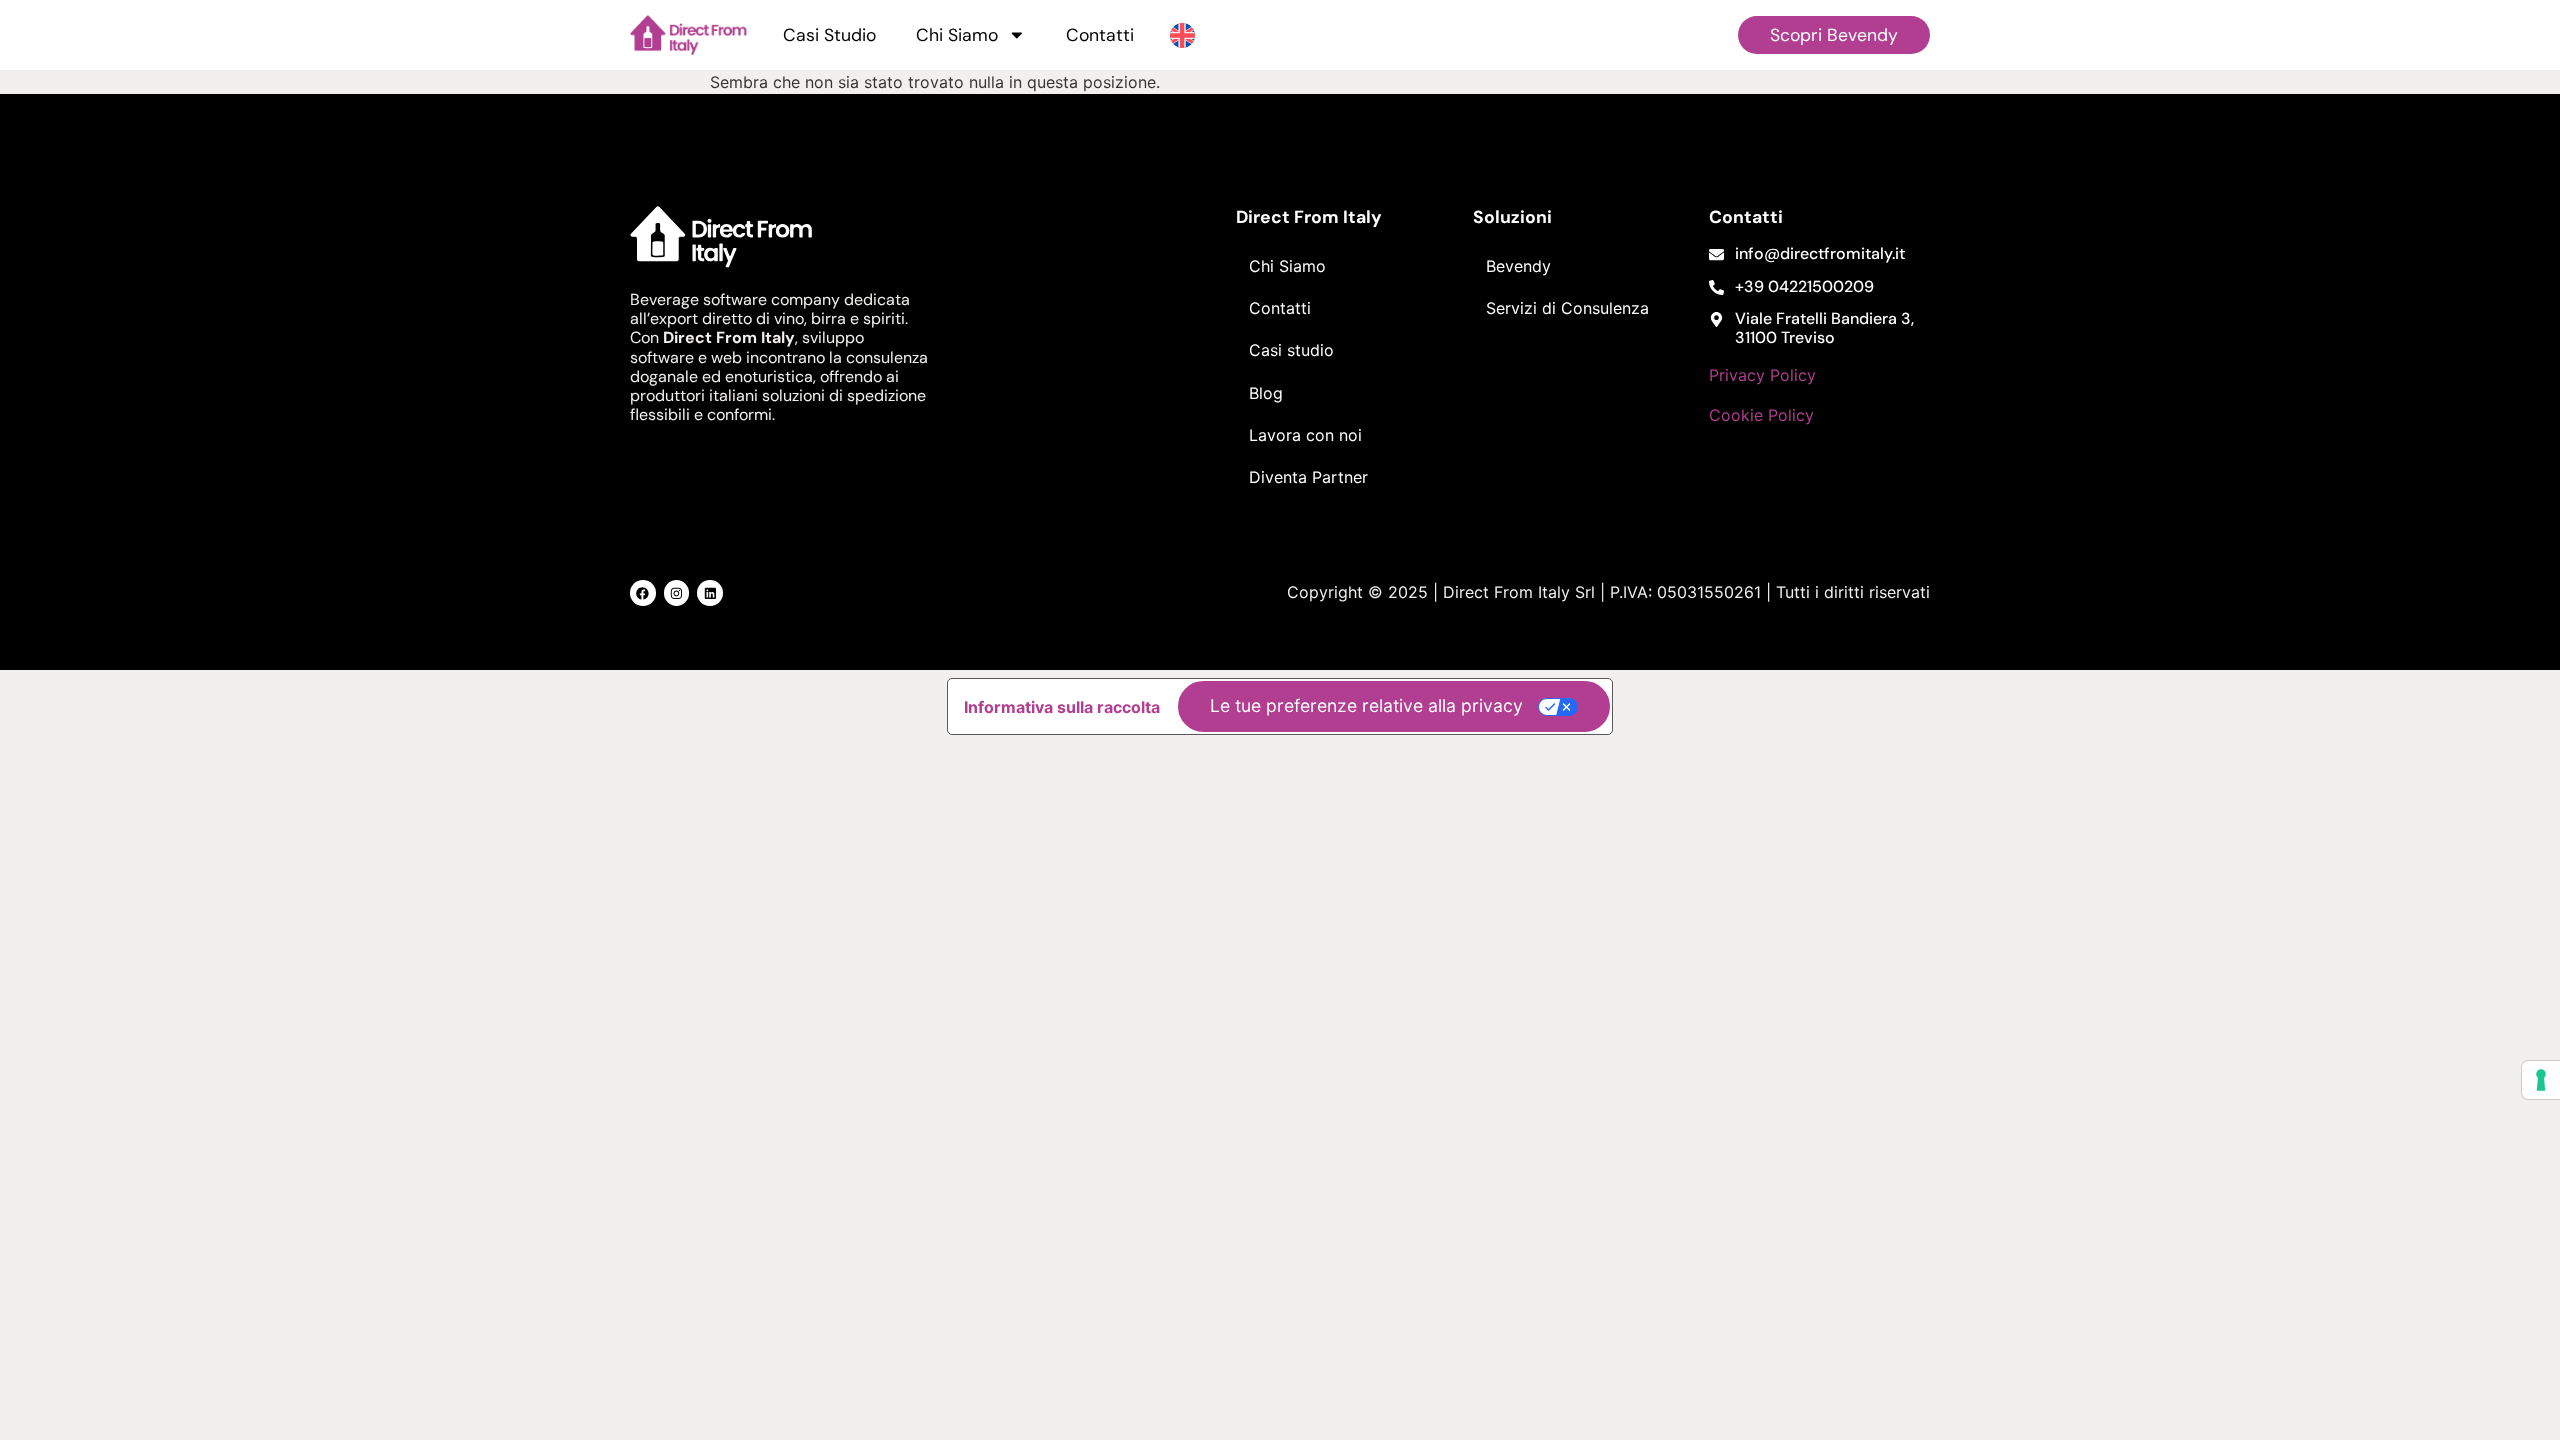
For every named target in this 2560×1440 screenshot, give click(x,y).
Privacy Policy (1762, 375)
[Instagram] (677, 593)
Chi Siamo (957, 35)
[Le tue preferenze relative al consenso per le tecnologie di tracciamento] (2541, 1080)
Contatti (1100, 35)
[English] (1182, 34)
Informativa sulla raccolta (1062, 707)
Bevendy (1518, 266)
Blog (1266, 393)
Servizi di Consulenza (1567, 308)
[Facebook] (643, 593)
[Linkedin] (710, 593)
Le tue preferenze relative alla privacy (1366, 705)
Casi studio (1291, 350)
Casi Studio (829, 35)
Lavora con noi (1305, 435)
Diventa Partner (1308, 477)
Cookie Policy (1761, 415)
